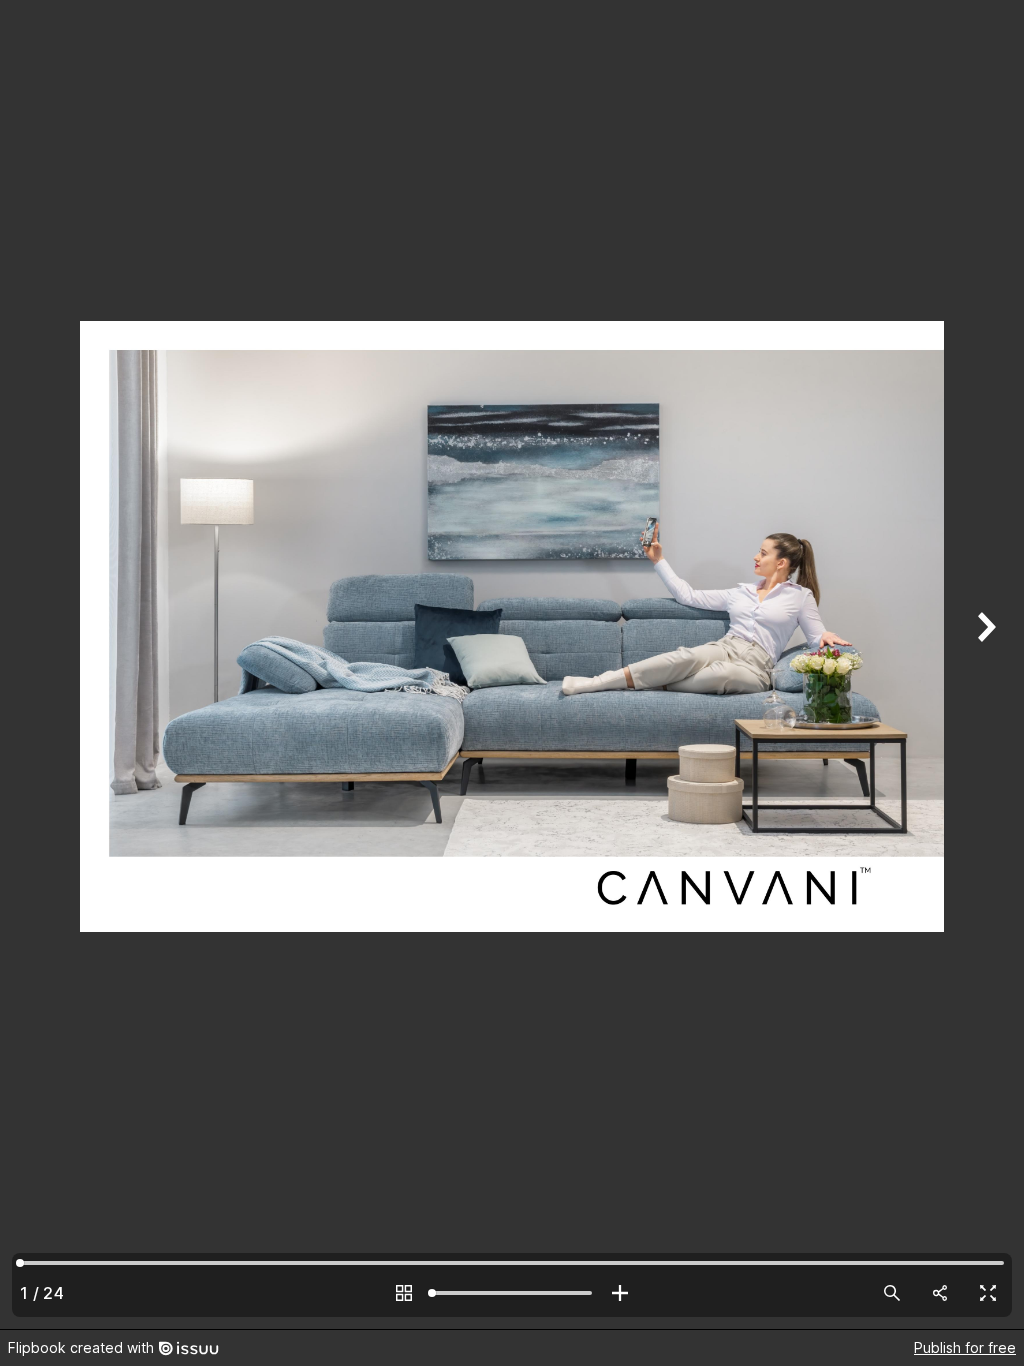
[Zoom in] (620, 1293)
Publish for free (965, 1347)
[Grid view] (404, 1293)
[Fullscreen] (988, 1293)
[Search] (892, 1293)
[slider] (512, 1293)
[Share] (940, 1293)
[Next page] (984, 664)
